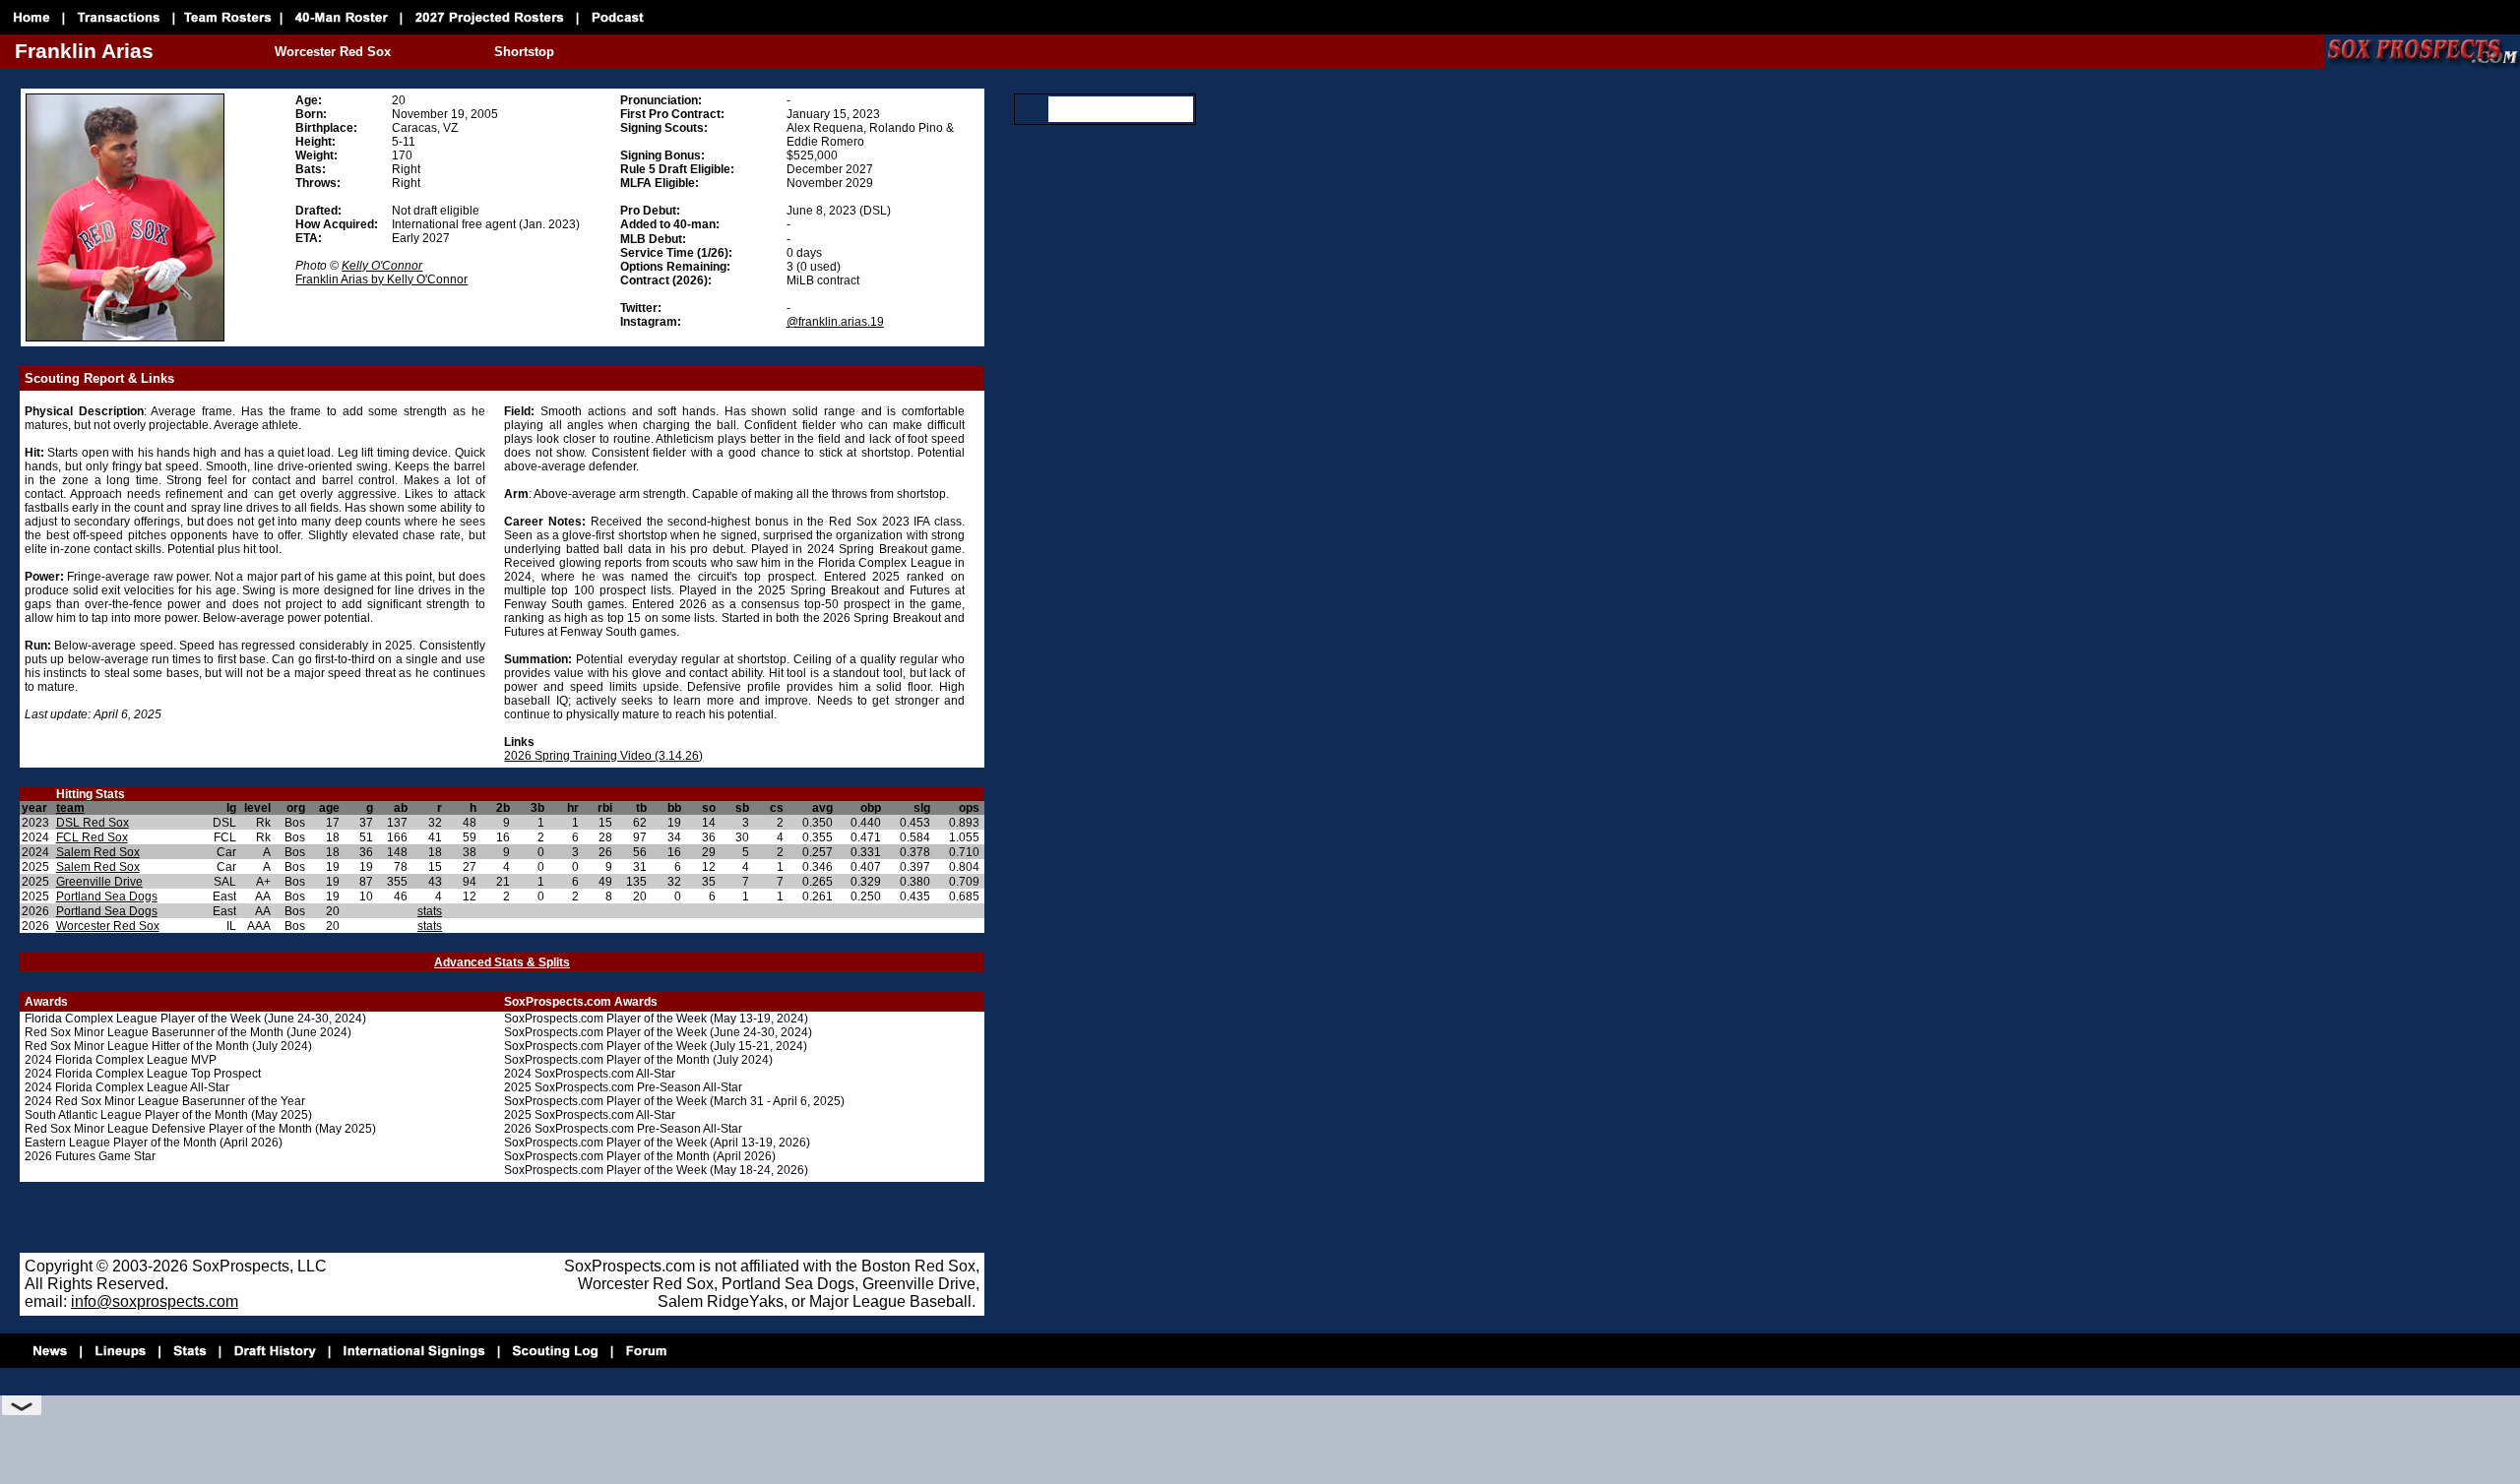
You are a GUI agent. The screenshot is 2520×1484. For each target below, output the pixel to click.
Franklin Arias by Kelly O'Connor (381, 279)
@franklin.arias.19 (835, 322)
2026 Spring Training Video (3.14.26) (603, 756)
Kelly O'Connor (382, 266)
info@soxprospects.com (155, 1301)
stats (430, 911)
